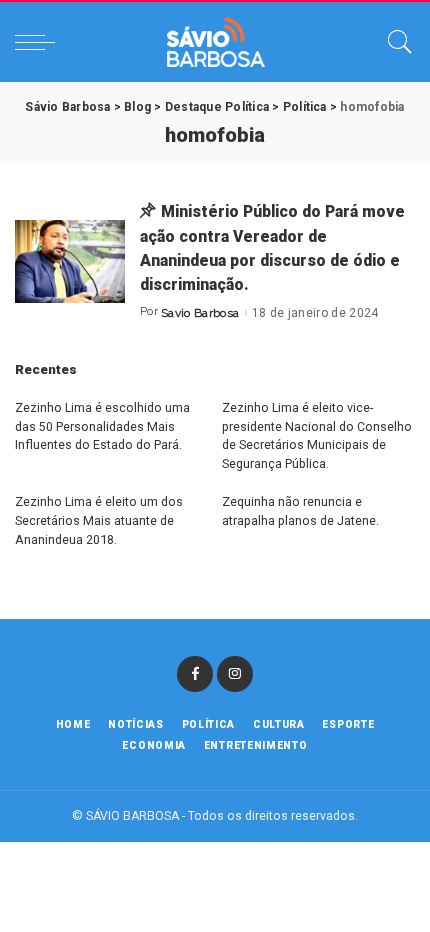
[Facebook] (195, 674)
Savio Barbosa (200, 313)
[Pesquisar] (395, 42)
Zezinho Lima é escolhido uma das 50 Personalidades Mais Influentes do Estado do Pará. (102, 426)
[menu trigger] (40, 42)
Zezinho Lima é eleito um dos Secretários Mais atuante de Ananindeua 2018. (99, 520)
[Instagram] (235, 674)
